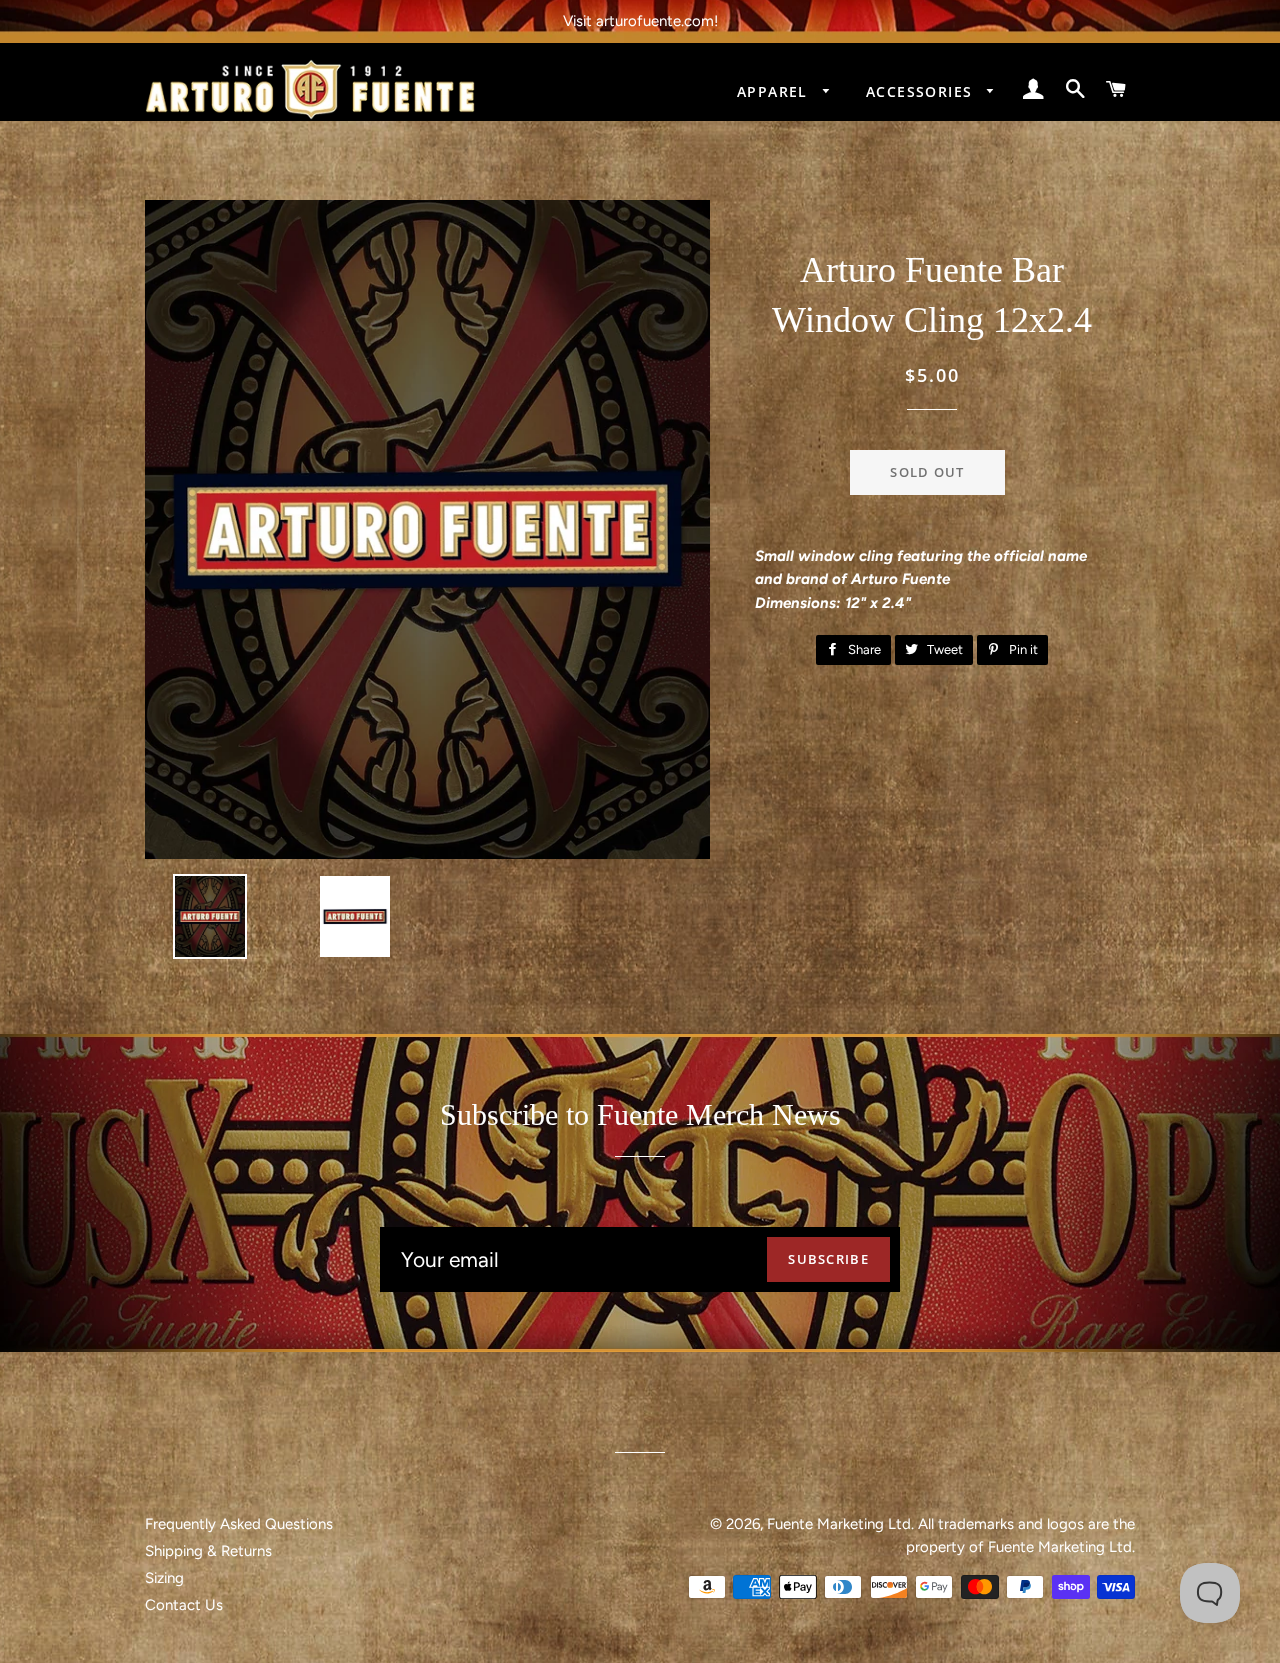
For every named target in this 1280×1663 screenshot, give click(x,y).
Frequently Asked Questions (239, 1524)
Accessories (922, 91)
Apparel (775, 91)
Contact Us (184, 1605)
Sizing (164, 1578)
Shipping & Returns (208, 1551)
